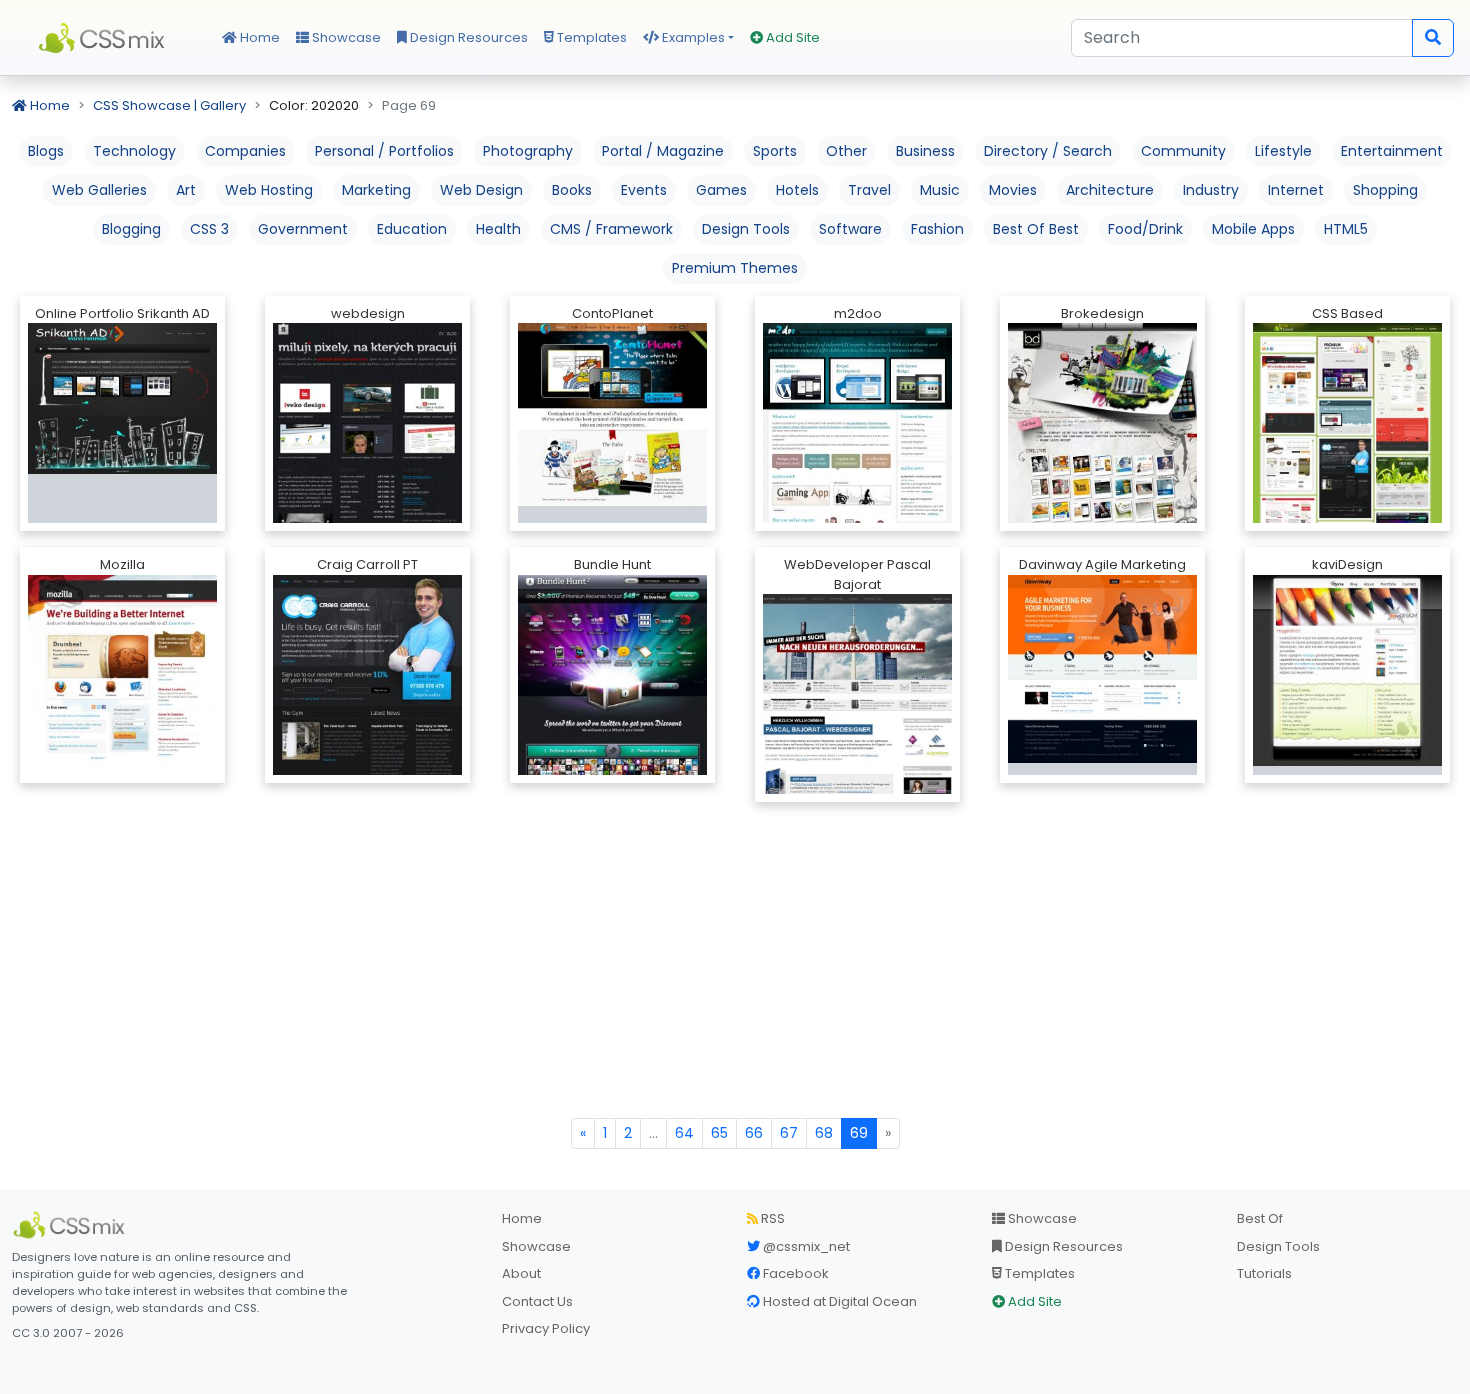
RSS (771, 1218)
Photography (528, 151)
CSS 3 (209, 229)
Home (258, 37)
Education (412, 229)
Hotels (797, 190)
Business (925, 151)
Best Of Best (1036, 229)
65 (719, 1133)
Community (1183, 151)
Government (303, 229)
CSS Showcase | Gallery (169, 105)
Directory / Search (1048, 151)
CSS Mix (105, 38)
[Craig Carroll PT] (367, 718)
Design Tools (746, 229)
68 (824, 1133)
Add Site (791, 37)
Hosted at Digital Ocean (838, 1301)
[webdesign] (367, 453)
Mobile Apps (1253, 229)
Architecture (1110, 190)
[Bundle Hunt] (612, 692)
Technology (134, 151)
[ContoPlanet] (612, 413)
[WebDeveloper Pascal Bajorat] (857, 774)
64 (684, 1133)
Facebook (794, 1273)
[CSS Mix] (72, 1225)
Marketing (376, 190)
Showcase (345, 37)
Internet (1296, 190)
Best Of (1260, 1218)
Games (721, 190)
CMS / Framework (611, 229)
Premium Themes (735, 268)
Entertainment (1392, 151)
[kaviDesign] (1347, 669)
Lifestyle (1283, 151)
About (521, 1273)
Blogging (131, 229)
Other (846, 151)
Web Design (481, 190)
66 (754, 1133)
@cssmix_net (805, 1246)
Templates (590, 37)
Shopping (1385, 190)
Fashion (937, 229)
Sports (775, 151)
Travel (869, 190)
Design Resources (467, 37)
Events (644, 190)
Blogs (46, 151)
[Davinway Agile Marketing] (1102, 667)
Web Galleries (99, 190)
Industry (1211, 190)
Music (940, 190)
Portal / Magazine (663, 151)
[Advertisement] (735, 968)
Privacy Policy (546, 1328)
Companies (245, 151)
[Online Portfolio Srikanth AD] (122, 397)
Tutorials (1264, 1273)
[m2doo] (857, 482)
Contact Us (537, 1301)
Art (186, 190)
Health (498, 229)
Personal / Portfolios (384, 151)
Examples (692, 37)
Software (850, 229)
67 (789, 1133)
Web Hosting (269, 190)
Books (572, 190)
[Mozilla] (122, 713)
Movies (1013, 190)
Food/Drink (1145, 229)
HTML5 (1346, 229)
